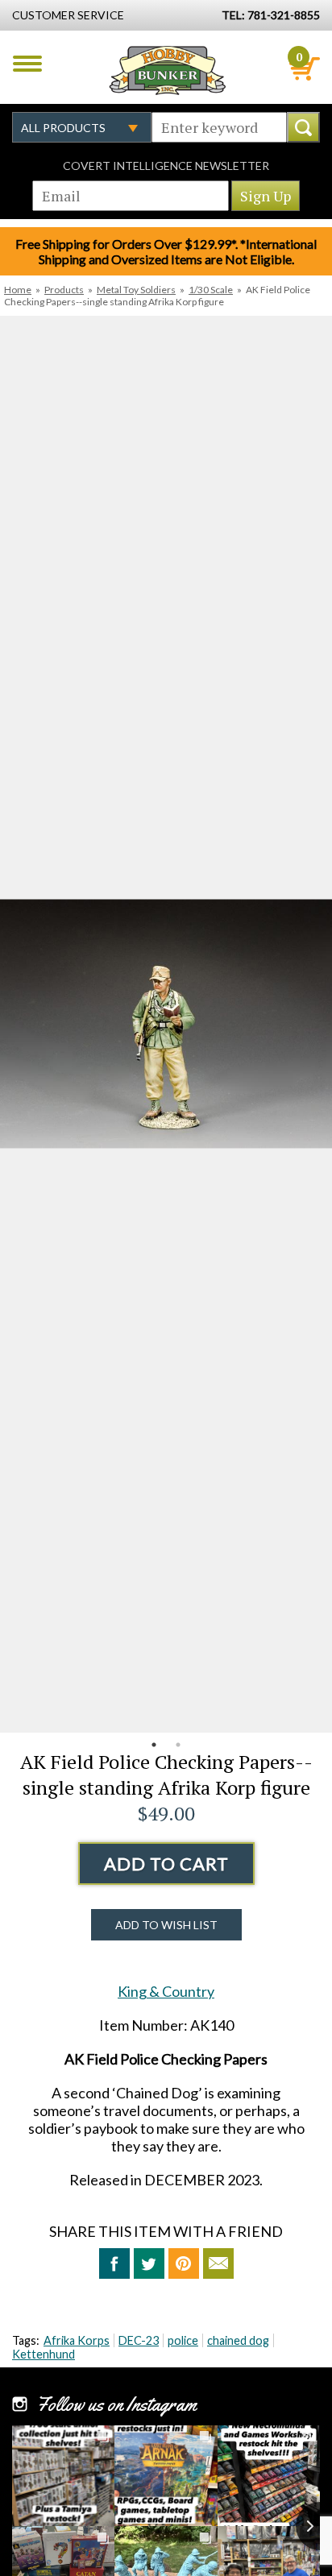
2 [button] (178, 1745)
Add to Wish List (166, 1925)
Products (64, 290)
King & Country (166, 1991)
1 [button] (154, 1745)
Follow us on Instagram (116, 2404)
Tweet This (149, 2263)
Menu (27, 64)
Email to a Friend (218, 2263)
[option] (166, 1024)
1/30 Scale (211, 290)
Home (18, 290)
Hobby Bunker (167, 70)
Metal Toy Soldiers (136, 290)
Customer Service (68, 15)
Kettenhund (44, 2354)
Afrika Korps (77, 2340)
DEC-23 (139, 2340)
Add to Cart (166, 1864)
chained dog (238, 2340)
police (183, 2340)
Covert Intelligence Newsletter (166, 166)
